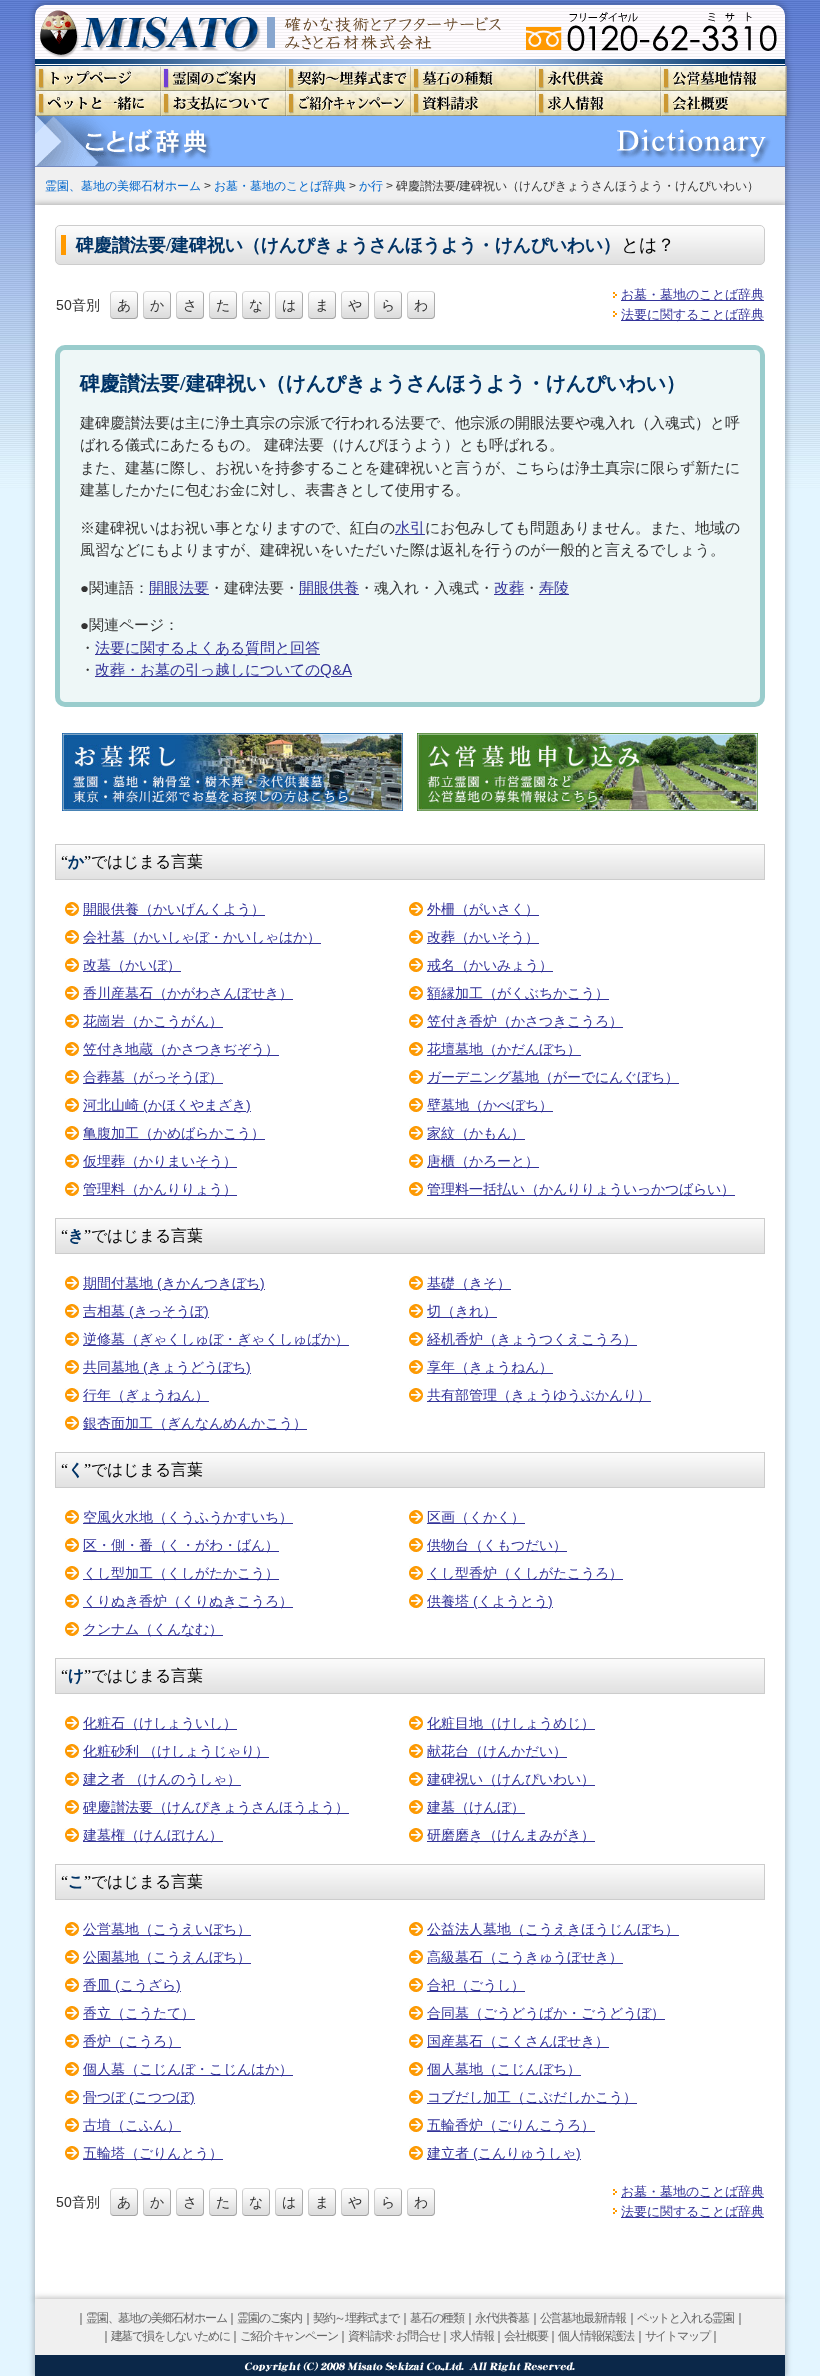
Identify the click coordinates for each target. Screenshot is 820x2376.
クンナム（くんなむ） (153, 1629)
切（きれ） (462, 1311)
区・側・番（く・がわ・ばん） (181, 1545)
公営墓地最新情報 (583, 2318)
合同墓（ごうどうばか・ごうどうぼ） (546, 2013)
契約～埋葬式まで (356, 2318)
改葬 (509, 587)
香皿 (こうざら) (132, 1985)
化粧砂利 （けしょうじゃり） (176, 1751)
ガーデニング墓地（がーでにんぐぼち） (553, 1077)
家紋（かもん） (476, 1133)
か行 (371, 185)
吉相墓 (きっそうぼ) (146, 1311)
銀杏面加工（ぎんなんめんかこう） (195, 1423)
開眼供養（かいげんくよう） (174, 909)
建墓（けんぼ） (476, 1807)
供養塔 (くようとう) (490, 1601)
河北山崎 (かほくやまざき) (167, 1105)
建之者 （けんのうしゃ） (162, 1779)
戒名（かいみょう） (490, 965)
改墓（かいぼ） (132, 965)
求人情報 (471, 2336)
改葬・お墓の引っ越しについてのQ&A (223, 669)
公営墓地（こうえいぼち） (167, 1929)
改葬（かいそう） (483, 937)
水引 (410, 527)
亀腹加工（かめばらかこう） (174, 1133)
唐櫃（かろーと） (483, 1161)
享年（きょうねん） (490, 1367)
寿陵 (554, 587)
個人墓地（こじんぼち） (504, 2069)
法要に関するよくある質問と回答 (207, 647)
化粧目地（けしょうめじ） (511, 1723)
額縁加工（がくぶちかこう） (518, 993)
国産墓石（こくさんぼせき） (518, 2041)
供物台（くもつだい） (497, 1545)
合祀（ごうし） (476, 1985)
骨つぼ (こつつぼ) (139, 2097)
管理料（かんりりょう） (160, 1189)
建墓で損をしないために (170, 2336)
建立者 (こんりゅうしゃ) (504, 2153)
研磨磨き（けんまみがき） (511, 1835)
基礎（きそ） (469, 1283)
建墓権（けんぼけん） (153, 1835)
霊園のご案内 (269, 2318)
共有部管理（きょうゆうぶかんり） (539, 1395)
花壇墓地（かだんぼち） (504, 1049)
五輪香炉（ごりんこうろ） (511, 2125)
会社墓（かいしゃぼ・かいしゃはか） (202, 937)
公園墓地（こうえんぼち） (167, 1957)
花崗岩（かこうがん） (153, 1021)
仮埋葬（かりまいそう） (160, 1161)
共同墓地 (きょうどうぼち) (167, 1367)
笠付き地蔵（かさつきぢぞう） (181, 1049)
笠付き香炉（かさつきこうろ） (525, 1021)
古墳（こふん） (132, 2125)
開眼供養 (329, 587)
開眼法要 (179, 587)
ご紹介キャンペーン (288, 2336)
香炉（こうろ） (132, 2041)
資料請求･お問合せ (393, 2336)
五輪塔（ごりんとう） (153, 2153)
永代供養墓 (502, 2318)
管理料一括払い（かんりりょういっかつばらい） (581, 1189)
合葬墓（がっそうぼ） (153, 1077)
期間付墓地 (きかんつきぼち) (174, 1283)
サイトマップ (677, 2336)
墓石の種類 (437, 2318)
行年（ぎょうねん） (146, 1395)
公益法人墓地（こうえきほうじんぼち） (553, 1929)
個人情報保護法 (596, 2336)
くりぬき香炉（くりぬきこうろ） (188, 1601)
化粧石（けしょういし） (160, 1723)
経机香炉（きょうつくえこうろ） (532, 1339)
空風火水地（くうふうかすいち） (188, 1517)
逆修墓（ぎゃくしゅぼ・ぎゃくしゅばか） (216, 1339)
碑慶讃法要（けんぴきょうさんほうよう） (216, 1807)
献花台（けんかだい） (497, 1751)
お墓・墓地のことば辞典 (280, 185)
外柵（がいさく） (483, 909)
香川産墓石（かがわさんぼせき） (188, 993)
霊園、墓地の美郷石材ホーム (123, 185)
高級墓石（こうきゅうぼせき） (525, 1957)
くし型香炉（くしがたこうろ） (525, 1573)
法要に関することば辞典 (692, 314)
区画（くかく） (476, 1517)
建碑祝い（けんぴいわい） (511, 1779)
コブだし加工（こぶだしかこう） (532, 2097)
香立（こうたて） (139, 2013)
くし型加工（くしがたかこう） (181, 1573)
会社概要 (525, 2336)
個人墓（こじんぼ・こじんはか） (188, 2069)
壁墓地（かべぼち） (490, 1105)
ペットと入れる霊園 (685, 2318)
